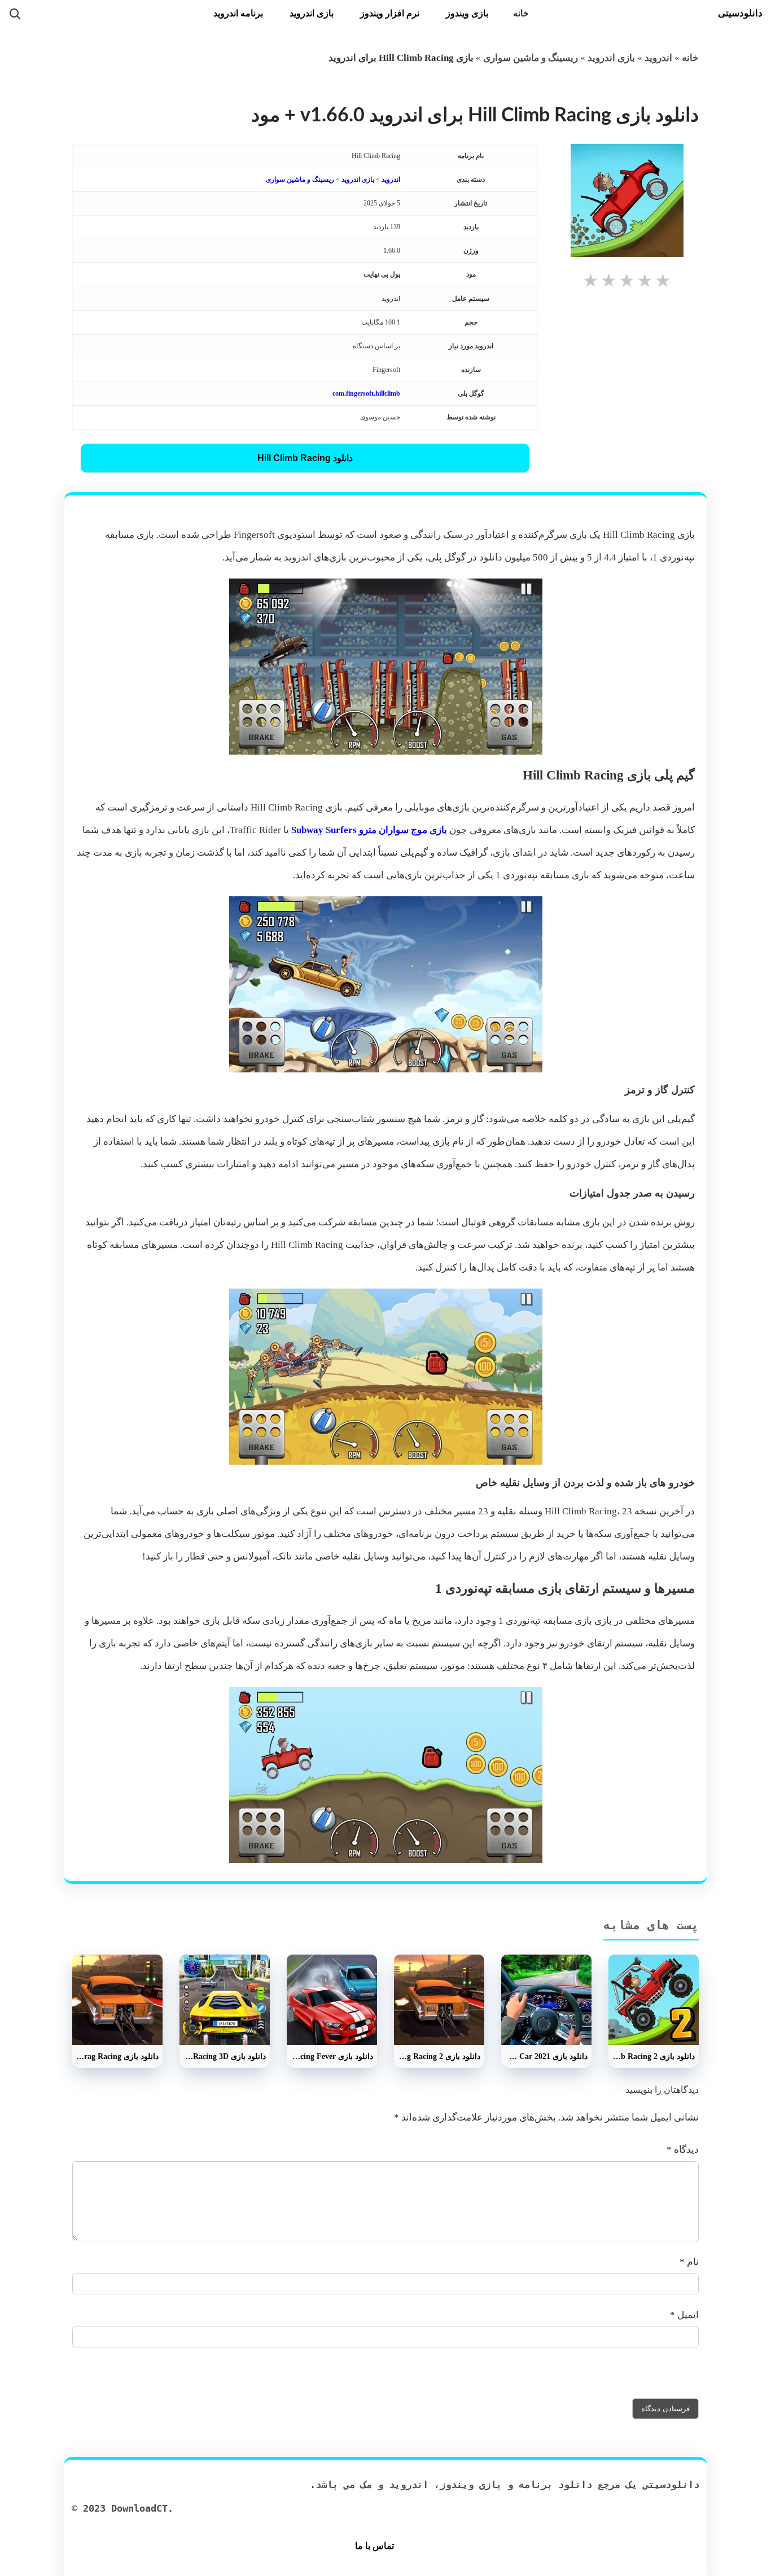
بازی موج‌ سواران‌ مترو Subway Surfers (369, 830)
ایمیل (684, 2315)
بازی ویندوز (467, 13)
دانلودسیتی (740, 13)
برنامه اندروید (238, 13)
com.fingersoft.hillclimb (366, 393)
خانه (521, 13)
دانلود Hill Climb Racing (305, 458)
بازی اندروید (312, 13)
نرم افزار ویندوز (390, 13)
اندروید (658, 58)
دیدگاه (683, 2150)
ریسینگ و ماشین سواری (531, 58)
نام (689, 2262)
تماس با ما (374, 2546)
